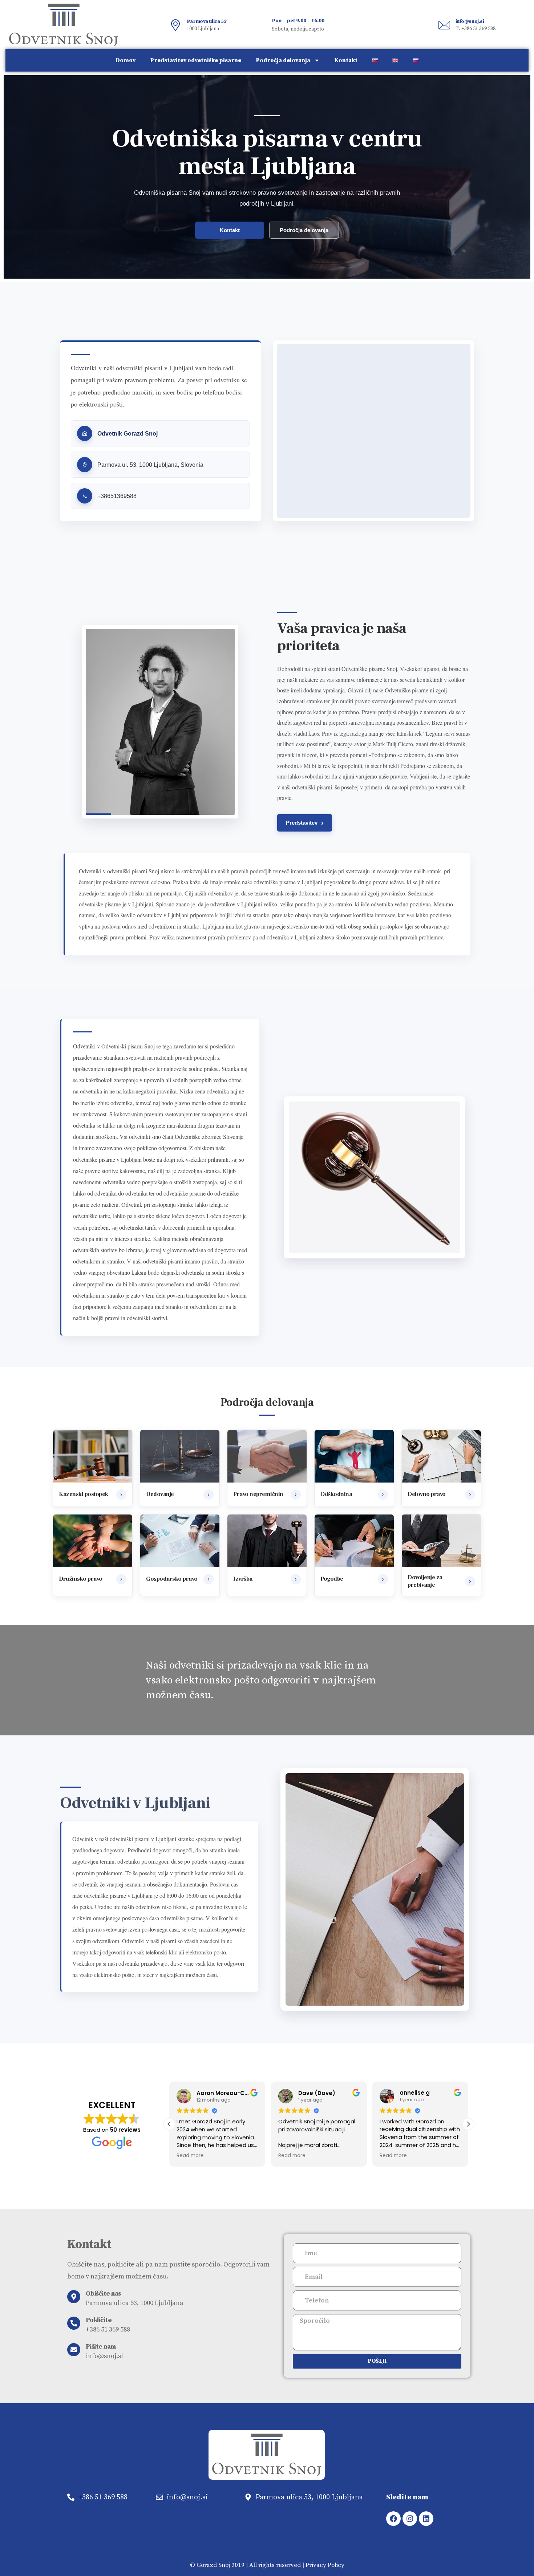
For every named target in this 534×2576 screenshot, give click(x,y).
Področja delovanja (283, 60)
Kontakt (346, 60)
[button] (468, 2124)
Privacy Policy (325, 2565)
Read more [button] (190, 2156)
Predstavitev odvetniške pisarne (196, 60)
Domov (126, 60)
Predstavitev (305, 823)
